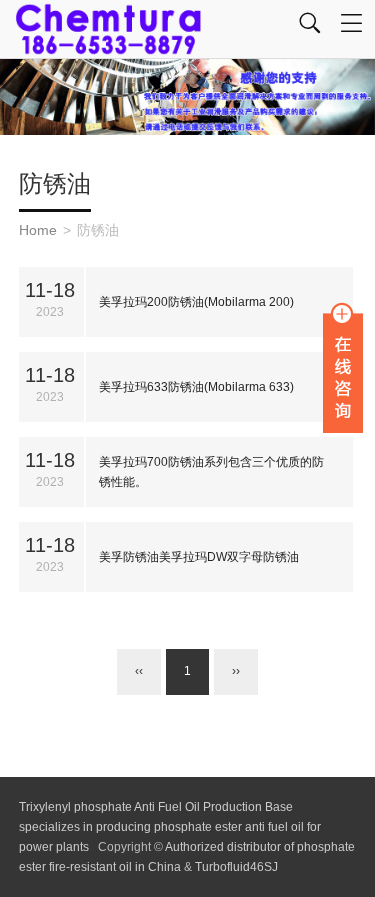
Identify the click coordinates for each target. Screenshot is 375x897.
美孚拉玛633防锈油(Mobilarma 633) (196, 387)
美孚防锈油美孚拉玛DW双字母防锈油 (199, 557)
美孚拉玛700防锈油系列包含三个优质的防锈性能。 (211, 472)
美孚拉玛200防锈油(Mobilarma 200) (196, 302)
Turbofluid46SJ (236, 867)
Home (38, 230)
